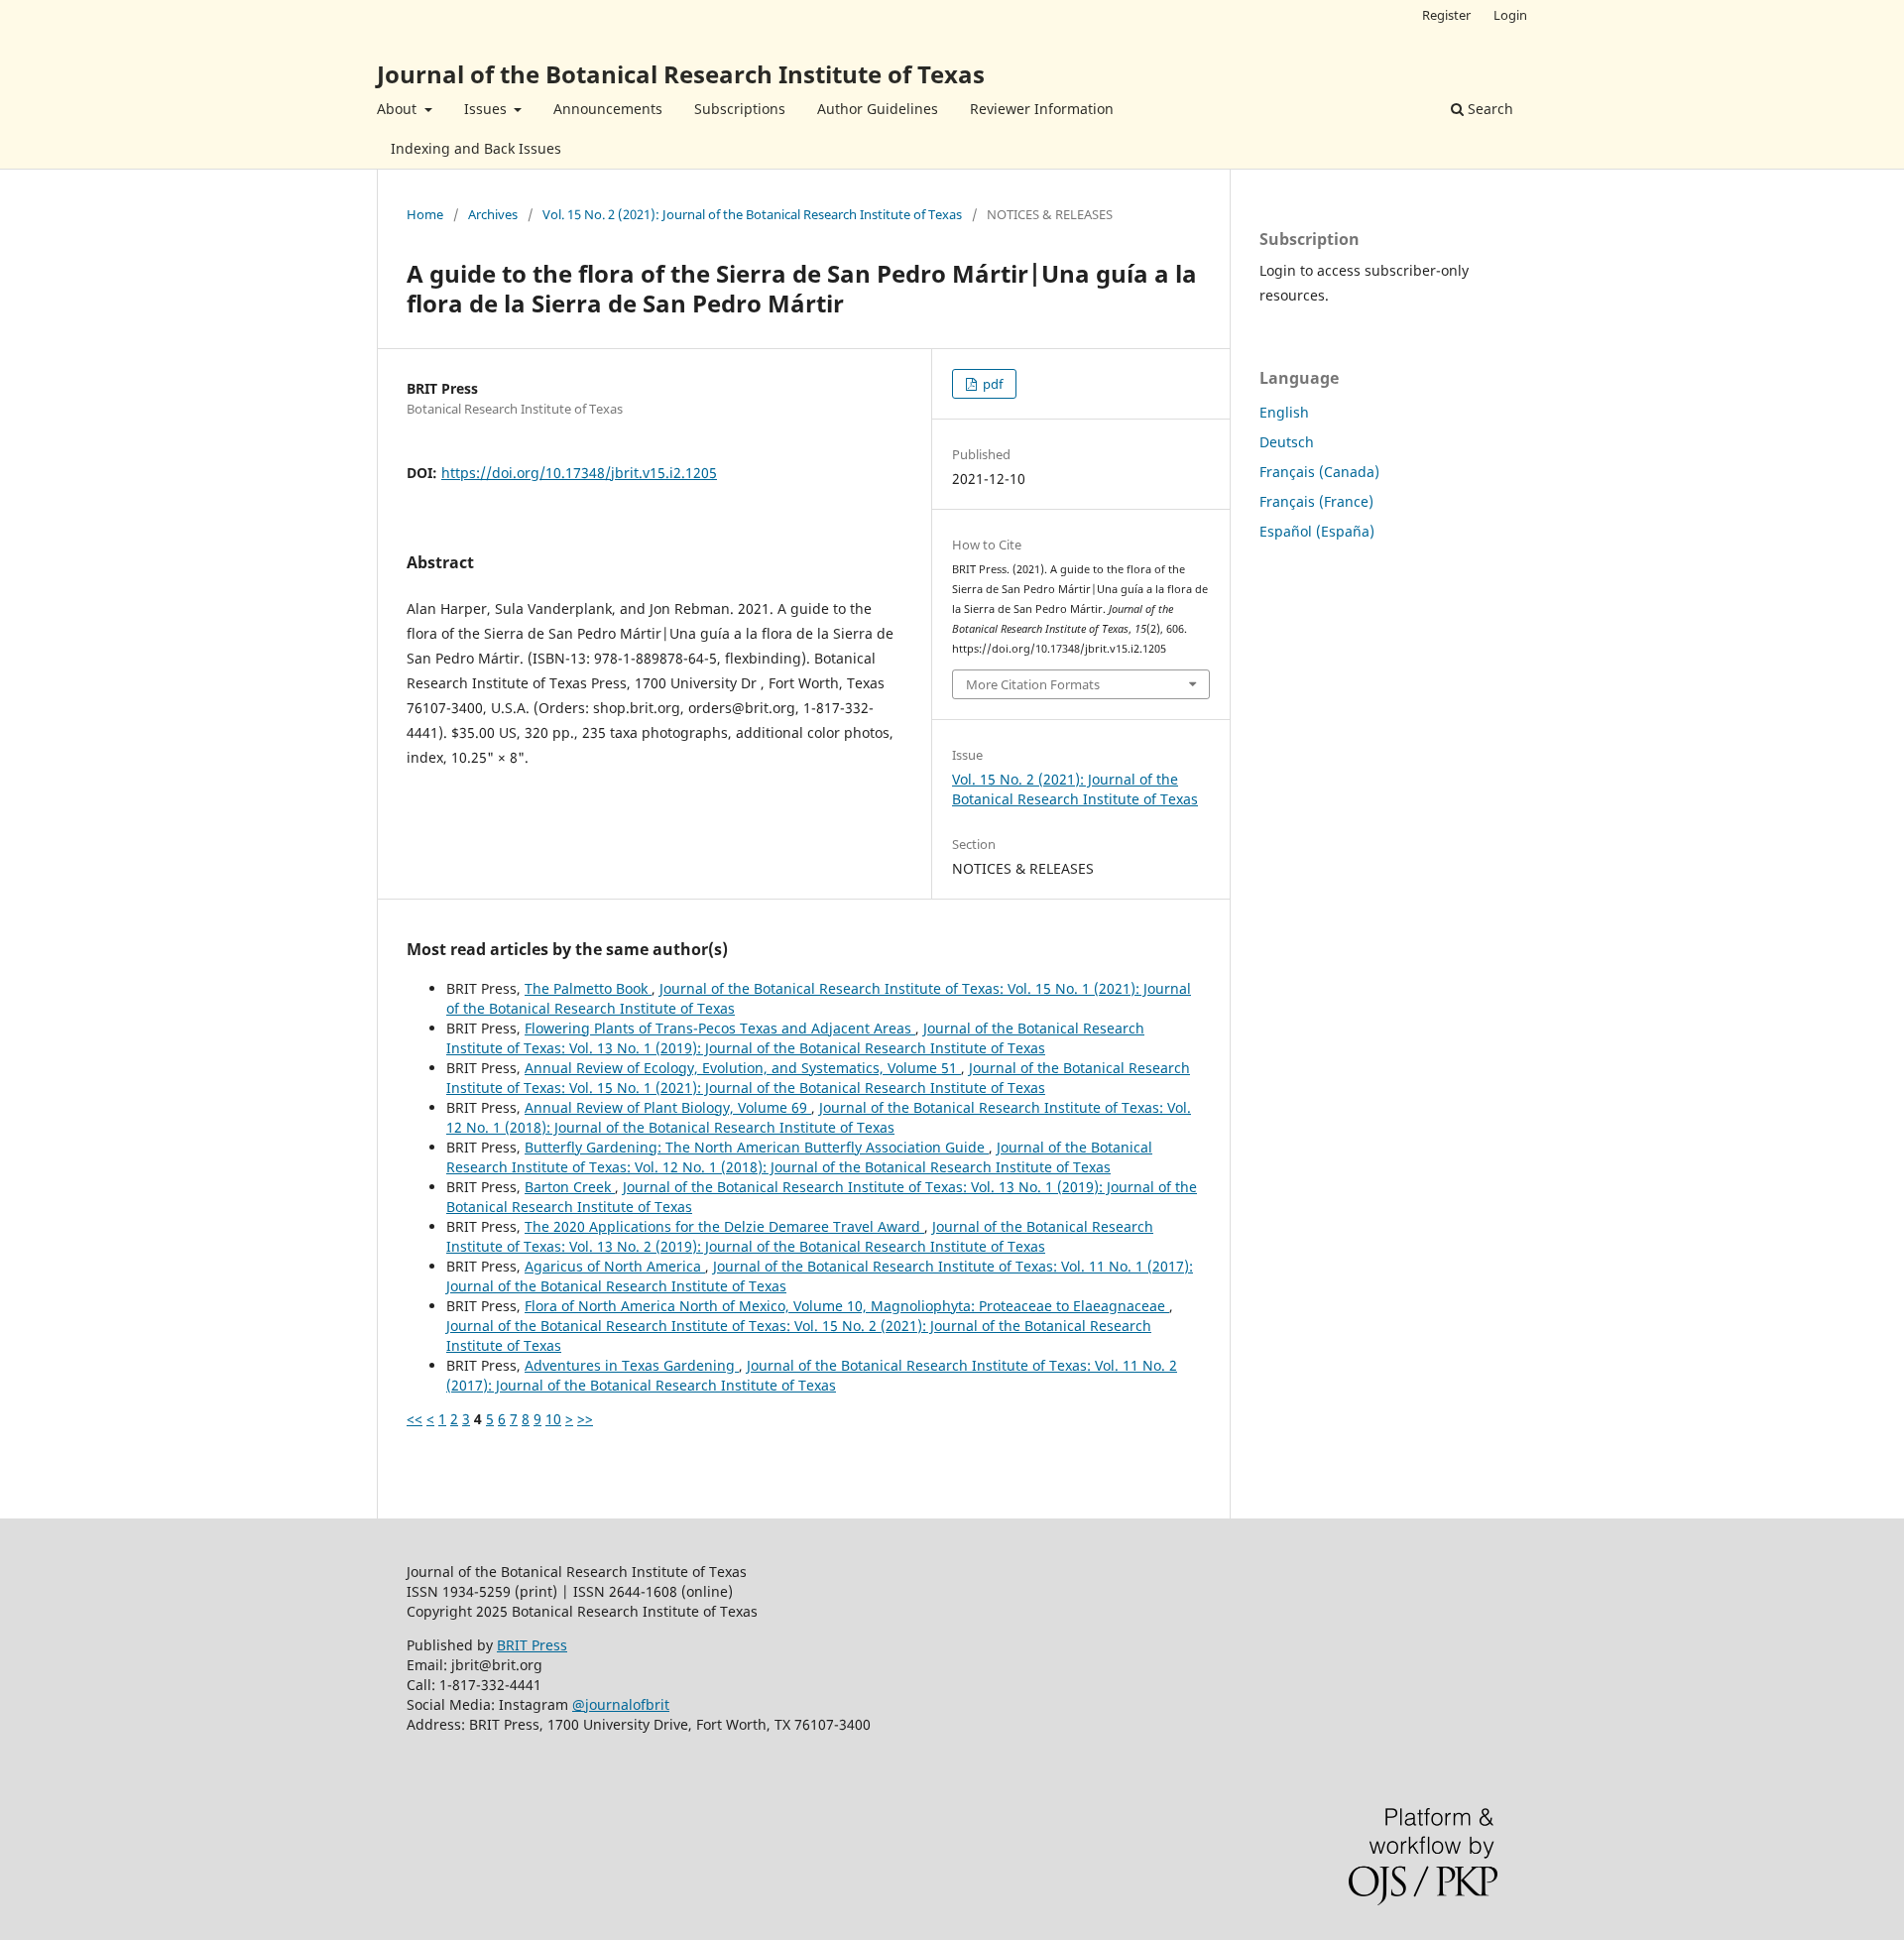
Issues (487, 109)
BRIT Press (532, 1645)
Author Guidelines (878, 109)
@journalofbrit (621, 1704)
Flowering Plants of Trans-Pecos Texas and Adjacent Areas (720, 1028)
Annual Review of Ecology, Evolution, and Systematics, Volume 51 (743, 1068)
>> (585, 1419)
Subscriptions (740, 109)
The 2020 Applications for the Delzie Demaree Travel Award (724, 1226)
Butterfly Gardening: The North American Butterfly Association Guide (757, 1147)
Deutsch (1287, 442)
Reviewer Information (1042, 109)
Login (1510, 15)
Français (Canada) (1319, 472)
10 (553, 1419)
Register (1446, 15)
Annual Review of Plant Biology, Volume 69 (668, 1107)
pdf (991, 384)
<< (415, 1419)
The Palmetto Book (588, 988)
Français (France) (1316, 501)
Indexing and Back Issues (476, 148)
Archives (493, 214)
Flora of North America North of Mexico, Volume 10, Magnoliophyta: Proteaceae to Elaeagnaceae (847, 1306)
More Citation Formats (1033, 684)
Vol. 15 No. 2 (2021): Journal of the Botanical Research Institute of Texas (752, 214)
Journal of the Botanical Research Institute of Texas (681, 74)
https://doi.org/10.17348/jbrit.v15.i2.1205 (579, 473)
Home (425, 214)
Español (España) (1317, 531)
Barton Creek (570, 1187)
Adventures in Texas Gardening (632, 1365)
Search (1488, 109)
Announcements (608, 109)
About (399, 109)
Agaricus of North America (615, 1266)
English (1284, 412)
